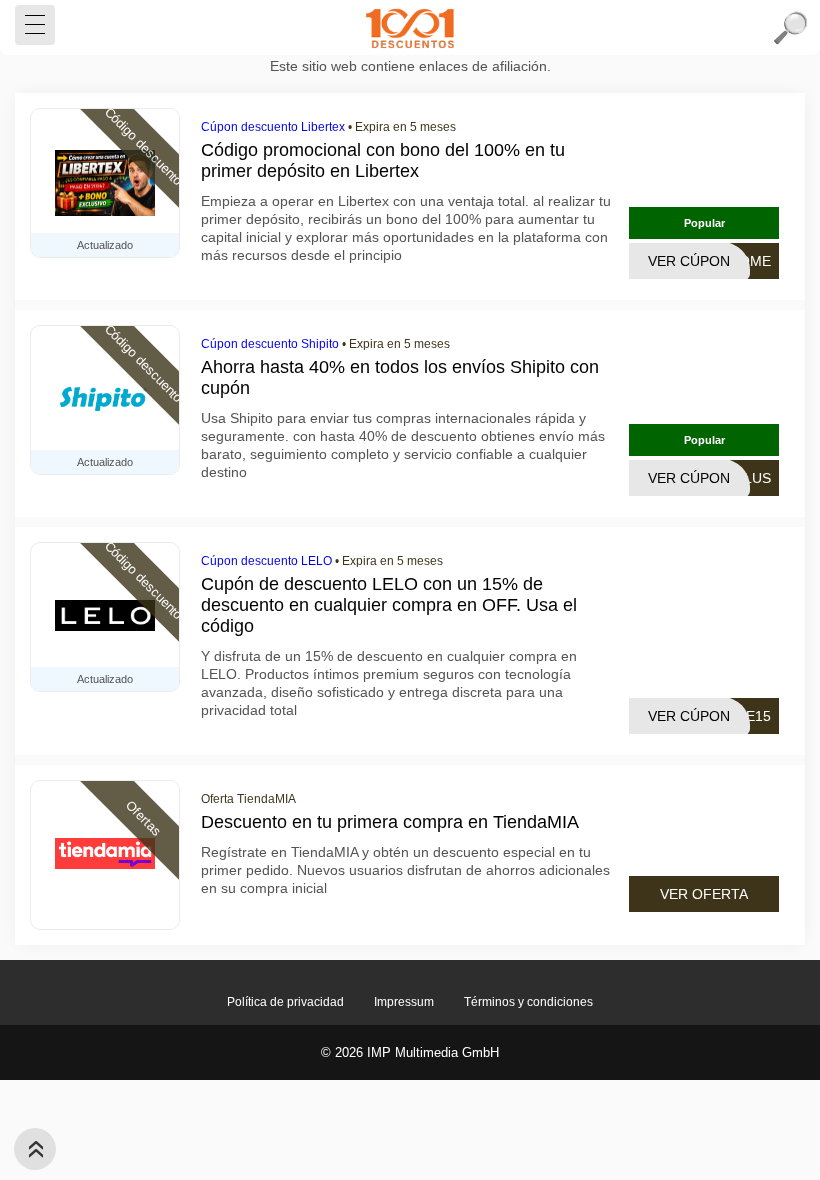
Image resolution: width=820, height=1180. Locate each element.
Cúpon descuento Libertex (273, 127)
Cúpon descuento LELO (266, 561)
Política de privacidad (285, 1002)
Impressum (404, 1002)
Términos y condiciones (528, 1002)
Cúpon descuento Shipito (270, 344)
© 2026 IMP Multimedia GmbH (410, 1052)
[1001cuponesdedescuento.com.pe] (410, 28)
